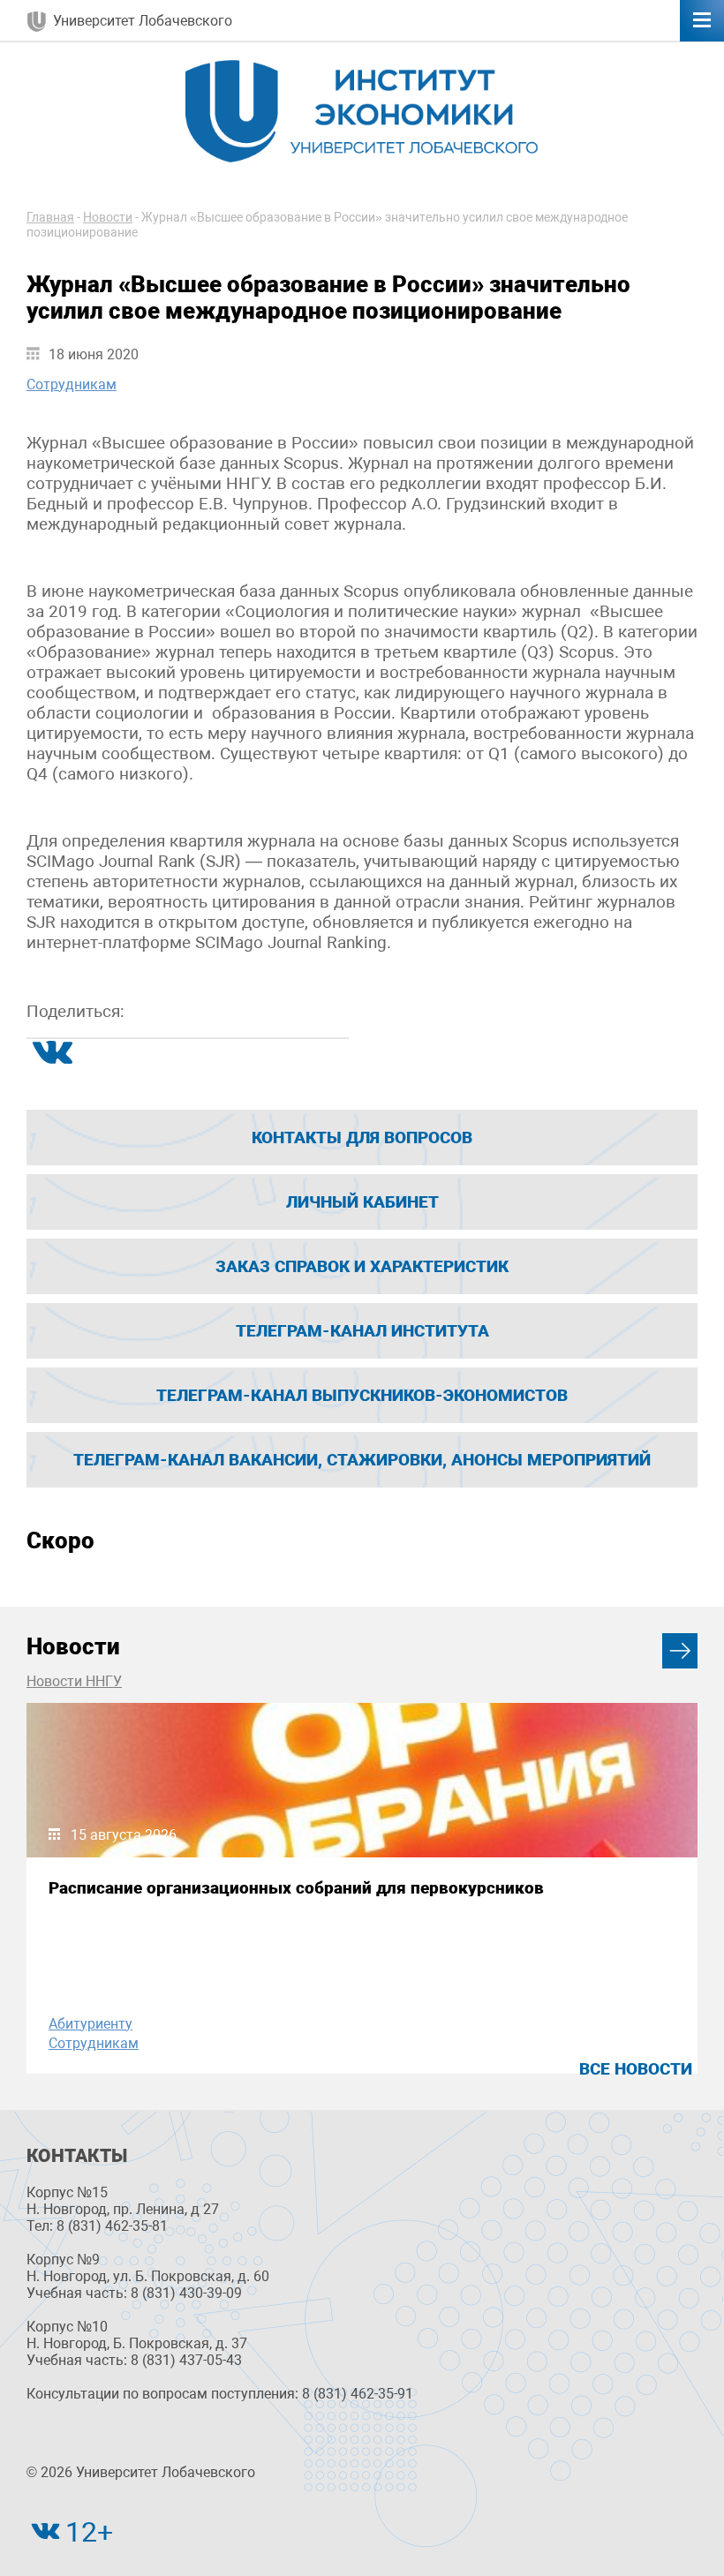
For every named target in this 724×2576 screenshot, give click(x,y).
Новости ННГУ (74, 1681)
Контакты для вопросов (362, 1137)
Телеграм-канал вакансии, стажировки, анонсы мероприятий (362, 1460)
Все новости (636, 2069)
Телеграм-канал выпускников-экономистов (362, 1395)
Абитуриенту (90, 2024)
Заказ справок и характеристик (362, 1266)
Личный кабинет (362, 1202)
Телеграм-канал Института (362, 1331)
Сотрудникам (72, 384)
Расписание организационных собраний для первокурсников (296, 1888)
